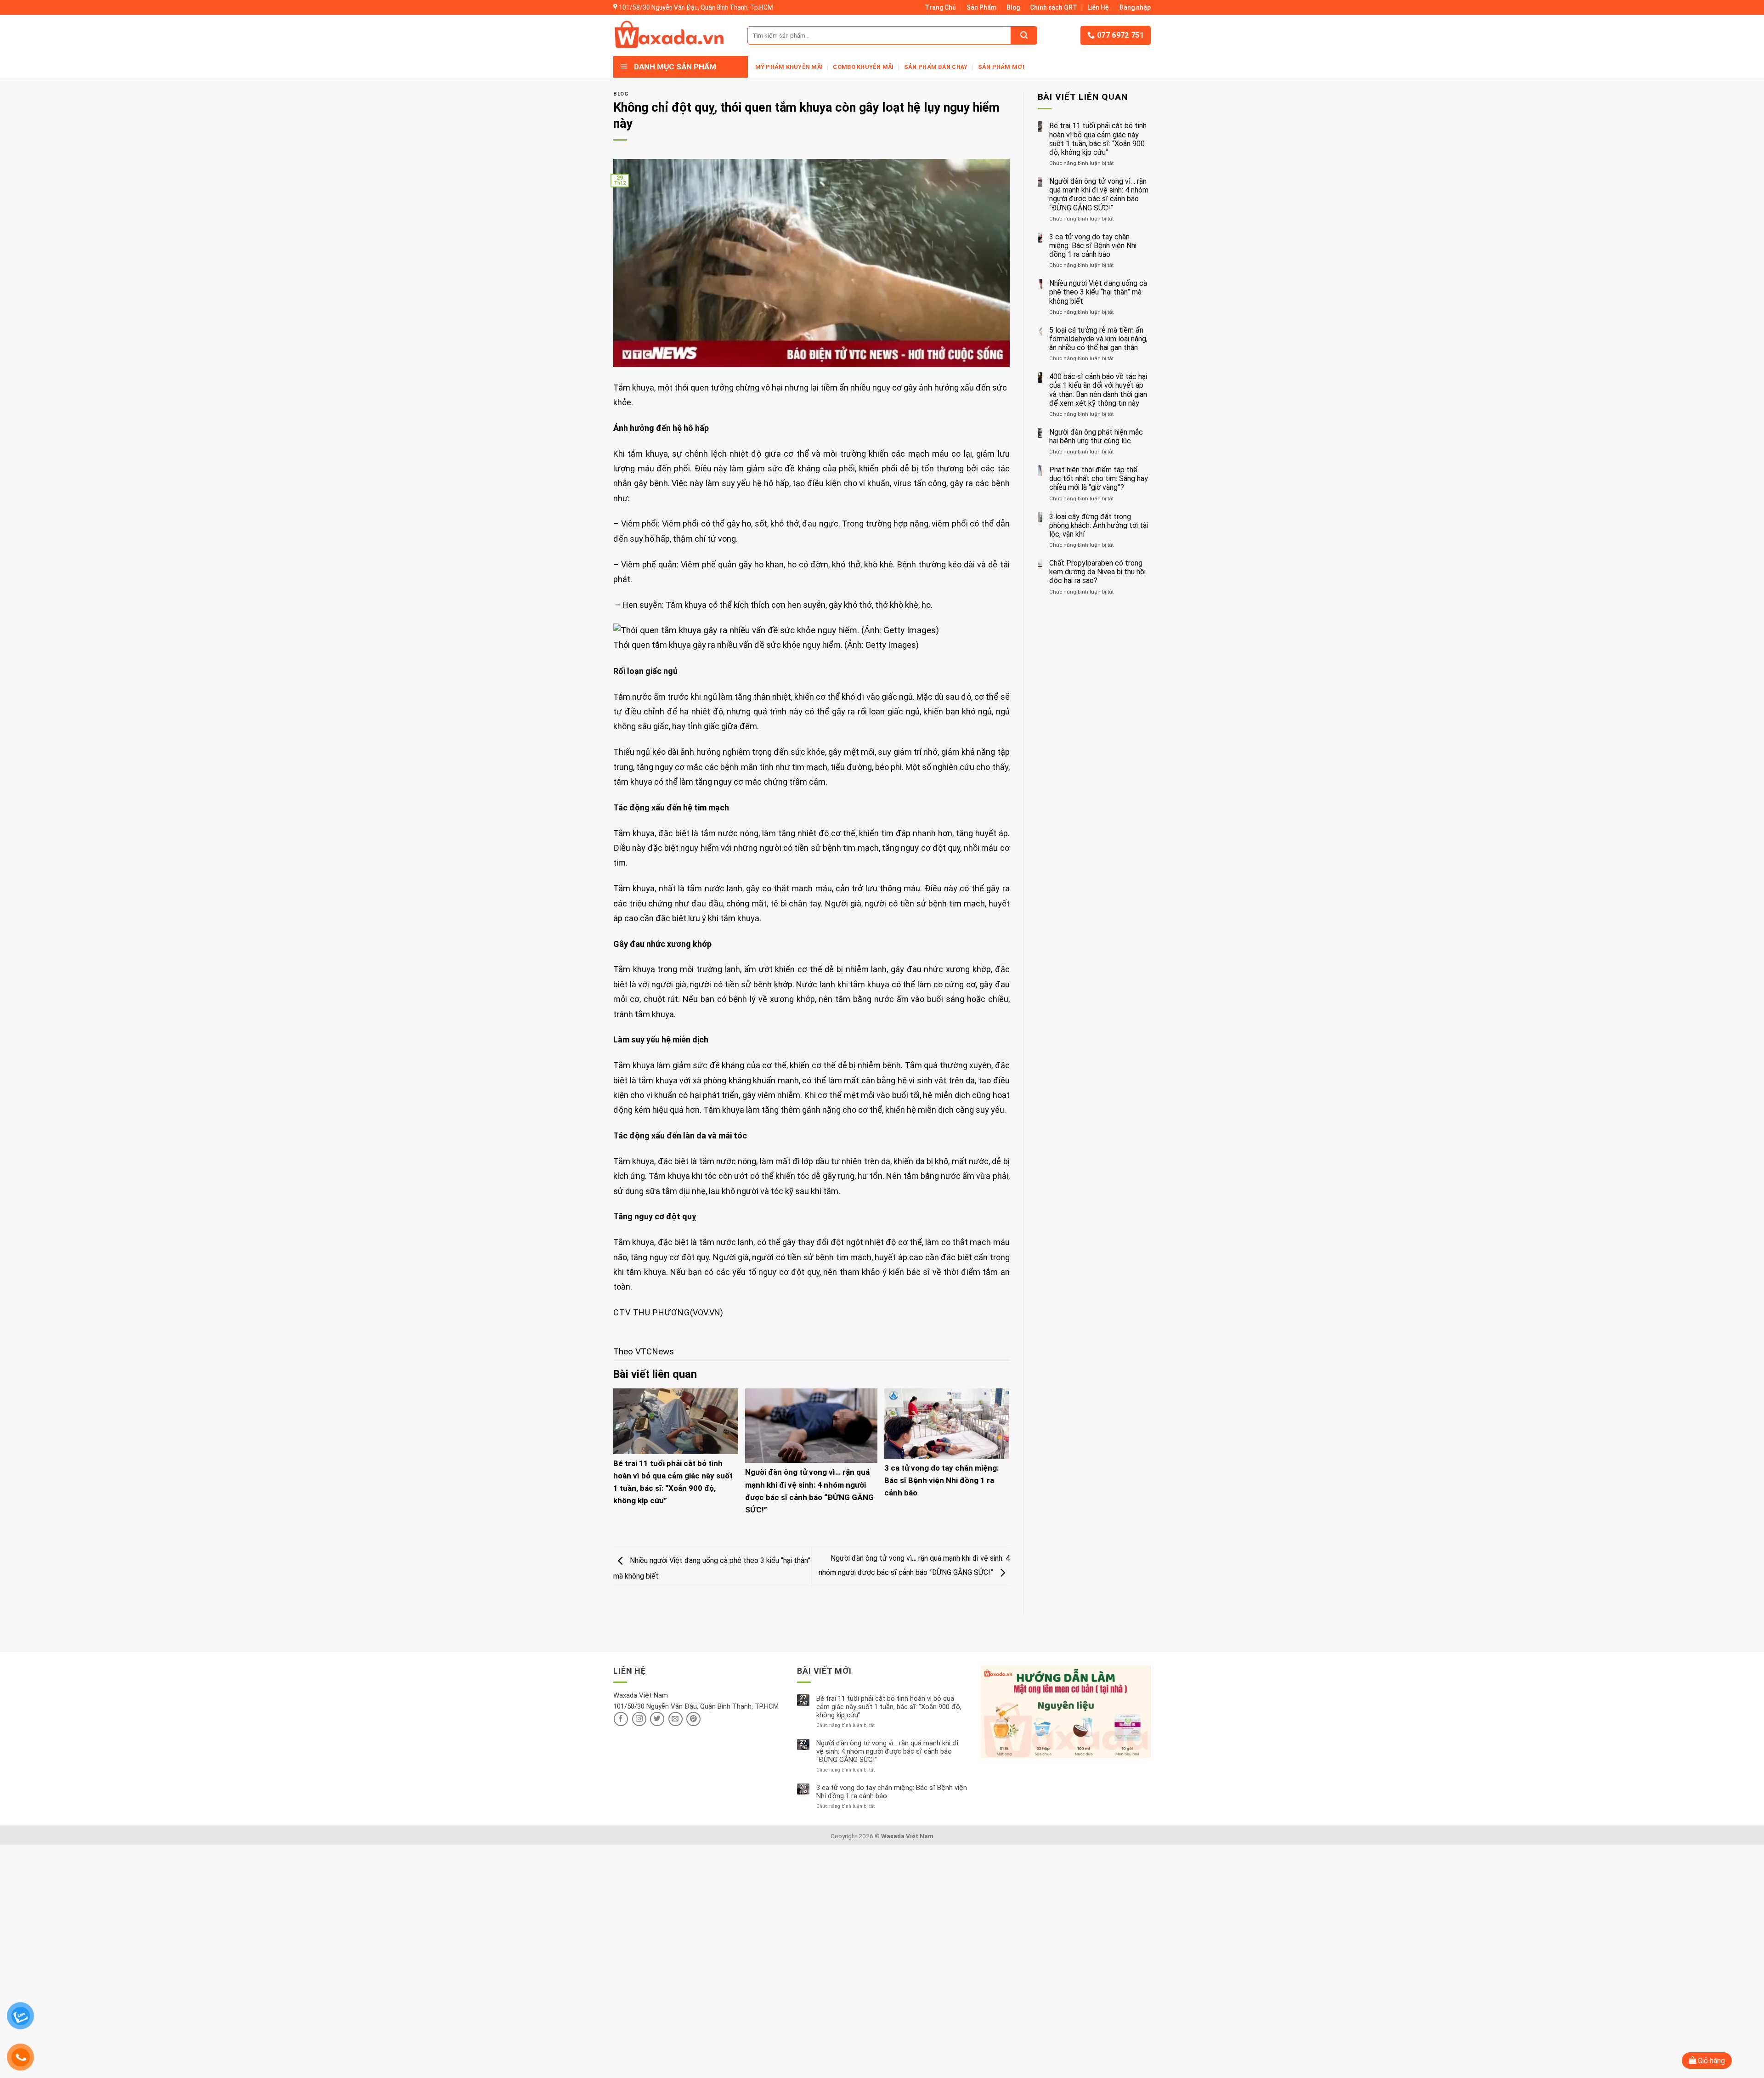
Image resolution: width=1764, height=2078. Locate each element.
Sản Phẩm (981, 7)
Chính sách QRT (1054, 7)
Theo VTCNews (644, 1351)
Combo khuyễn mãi (863, 67)
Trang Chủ (940, 7)
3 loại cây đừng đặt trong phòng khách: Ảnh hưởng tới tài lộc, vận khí (1099, 525)
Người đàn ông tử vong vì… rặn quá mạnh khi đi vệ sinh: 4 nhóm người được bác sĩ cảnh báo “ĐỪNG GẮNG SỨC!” (1099, 195)
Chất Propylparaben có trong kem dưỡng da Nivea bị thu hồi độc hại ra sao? (1097, 572)
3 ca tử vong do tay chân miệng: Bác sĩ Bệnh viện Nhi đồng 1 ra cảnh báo (941, 1480)
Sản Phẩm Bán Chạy (936, 67)
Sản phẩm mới (1001, 67)
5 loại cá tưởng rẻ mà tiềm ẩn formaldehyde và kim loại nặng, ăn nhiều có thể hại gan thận (1098, 339)
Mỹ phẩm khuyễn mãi (789, 67)
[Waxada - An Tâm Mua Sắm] (669, 35)
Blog (1013, 7)
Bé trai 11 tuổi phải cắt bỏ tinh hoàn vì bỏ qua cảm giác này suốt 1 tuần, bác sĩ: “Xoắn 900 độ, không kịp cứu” (1098, 139)
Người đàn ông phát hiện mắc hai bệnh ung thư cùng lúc (1096, 436)
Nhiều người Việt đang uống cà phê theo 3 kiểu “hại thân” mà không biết (1098, 292)
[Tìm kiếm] (1024, 35)
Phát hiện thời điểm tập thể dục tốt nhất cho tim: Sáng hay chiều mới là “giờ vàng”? (1099, 478)
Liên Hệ (1098, 7)
